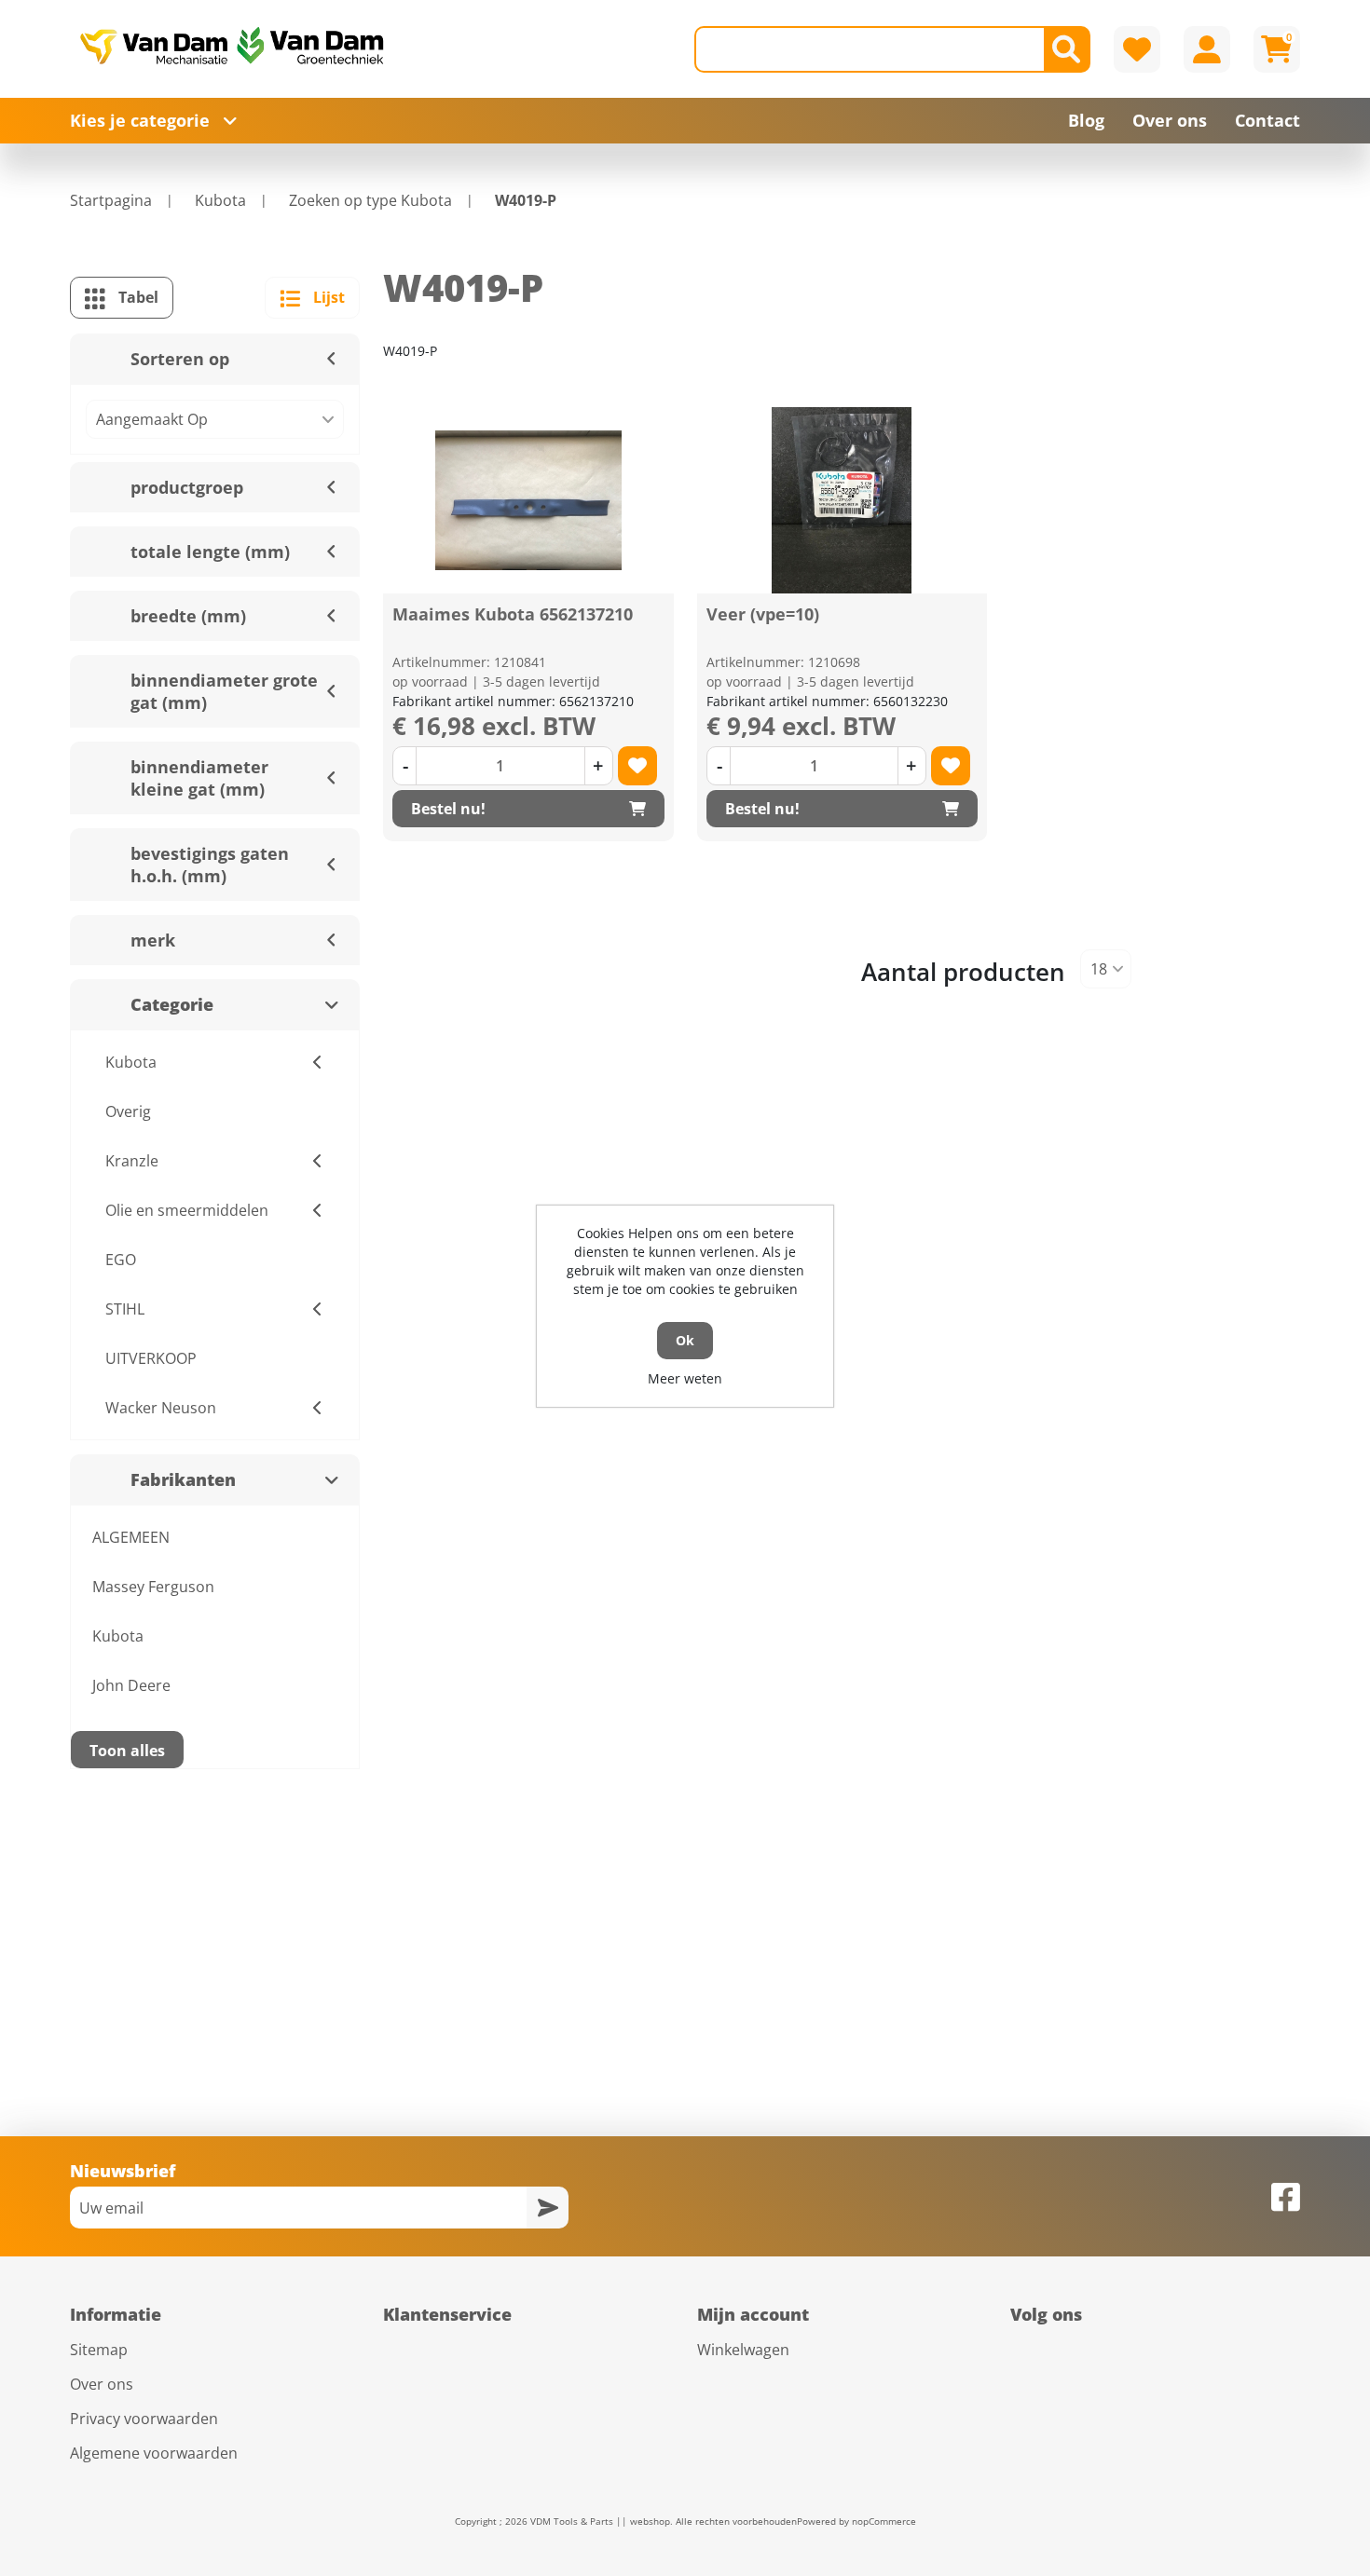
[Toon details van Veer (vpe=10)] (842, 500)
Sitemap (99, 2350)
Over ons (102, 2384)
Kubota (118, 1636)
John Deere (131, 1685)
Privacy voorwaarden (144, 2419)
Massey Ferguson (153, 1587)
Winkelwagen (743, 2350)
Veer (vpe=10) (763, 614)
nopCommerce (884, 2521)
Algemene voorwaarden (154, 2453)
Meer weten (685, 1378)
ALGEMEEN (131, 1537)
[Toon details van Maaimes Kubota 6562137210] (528, 500)
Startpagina (111, 200)
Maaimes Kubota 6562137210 (513, 614)
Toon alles (127, 1751)
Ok (685, 1340)
